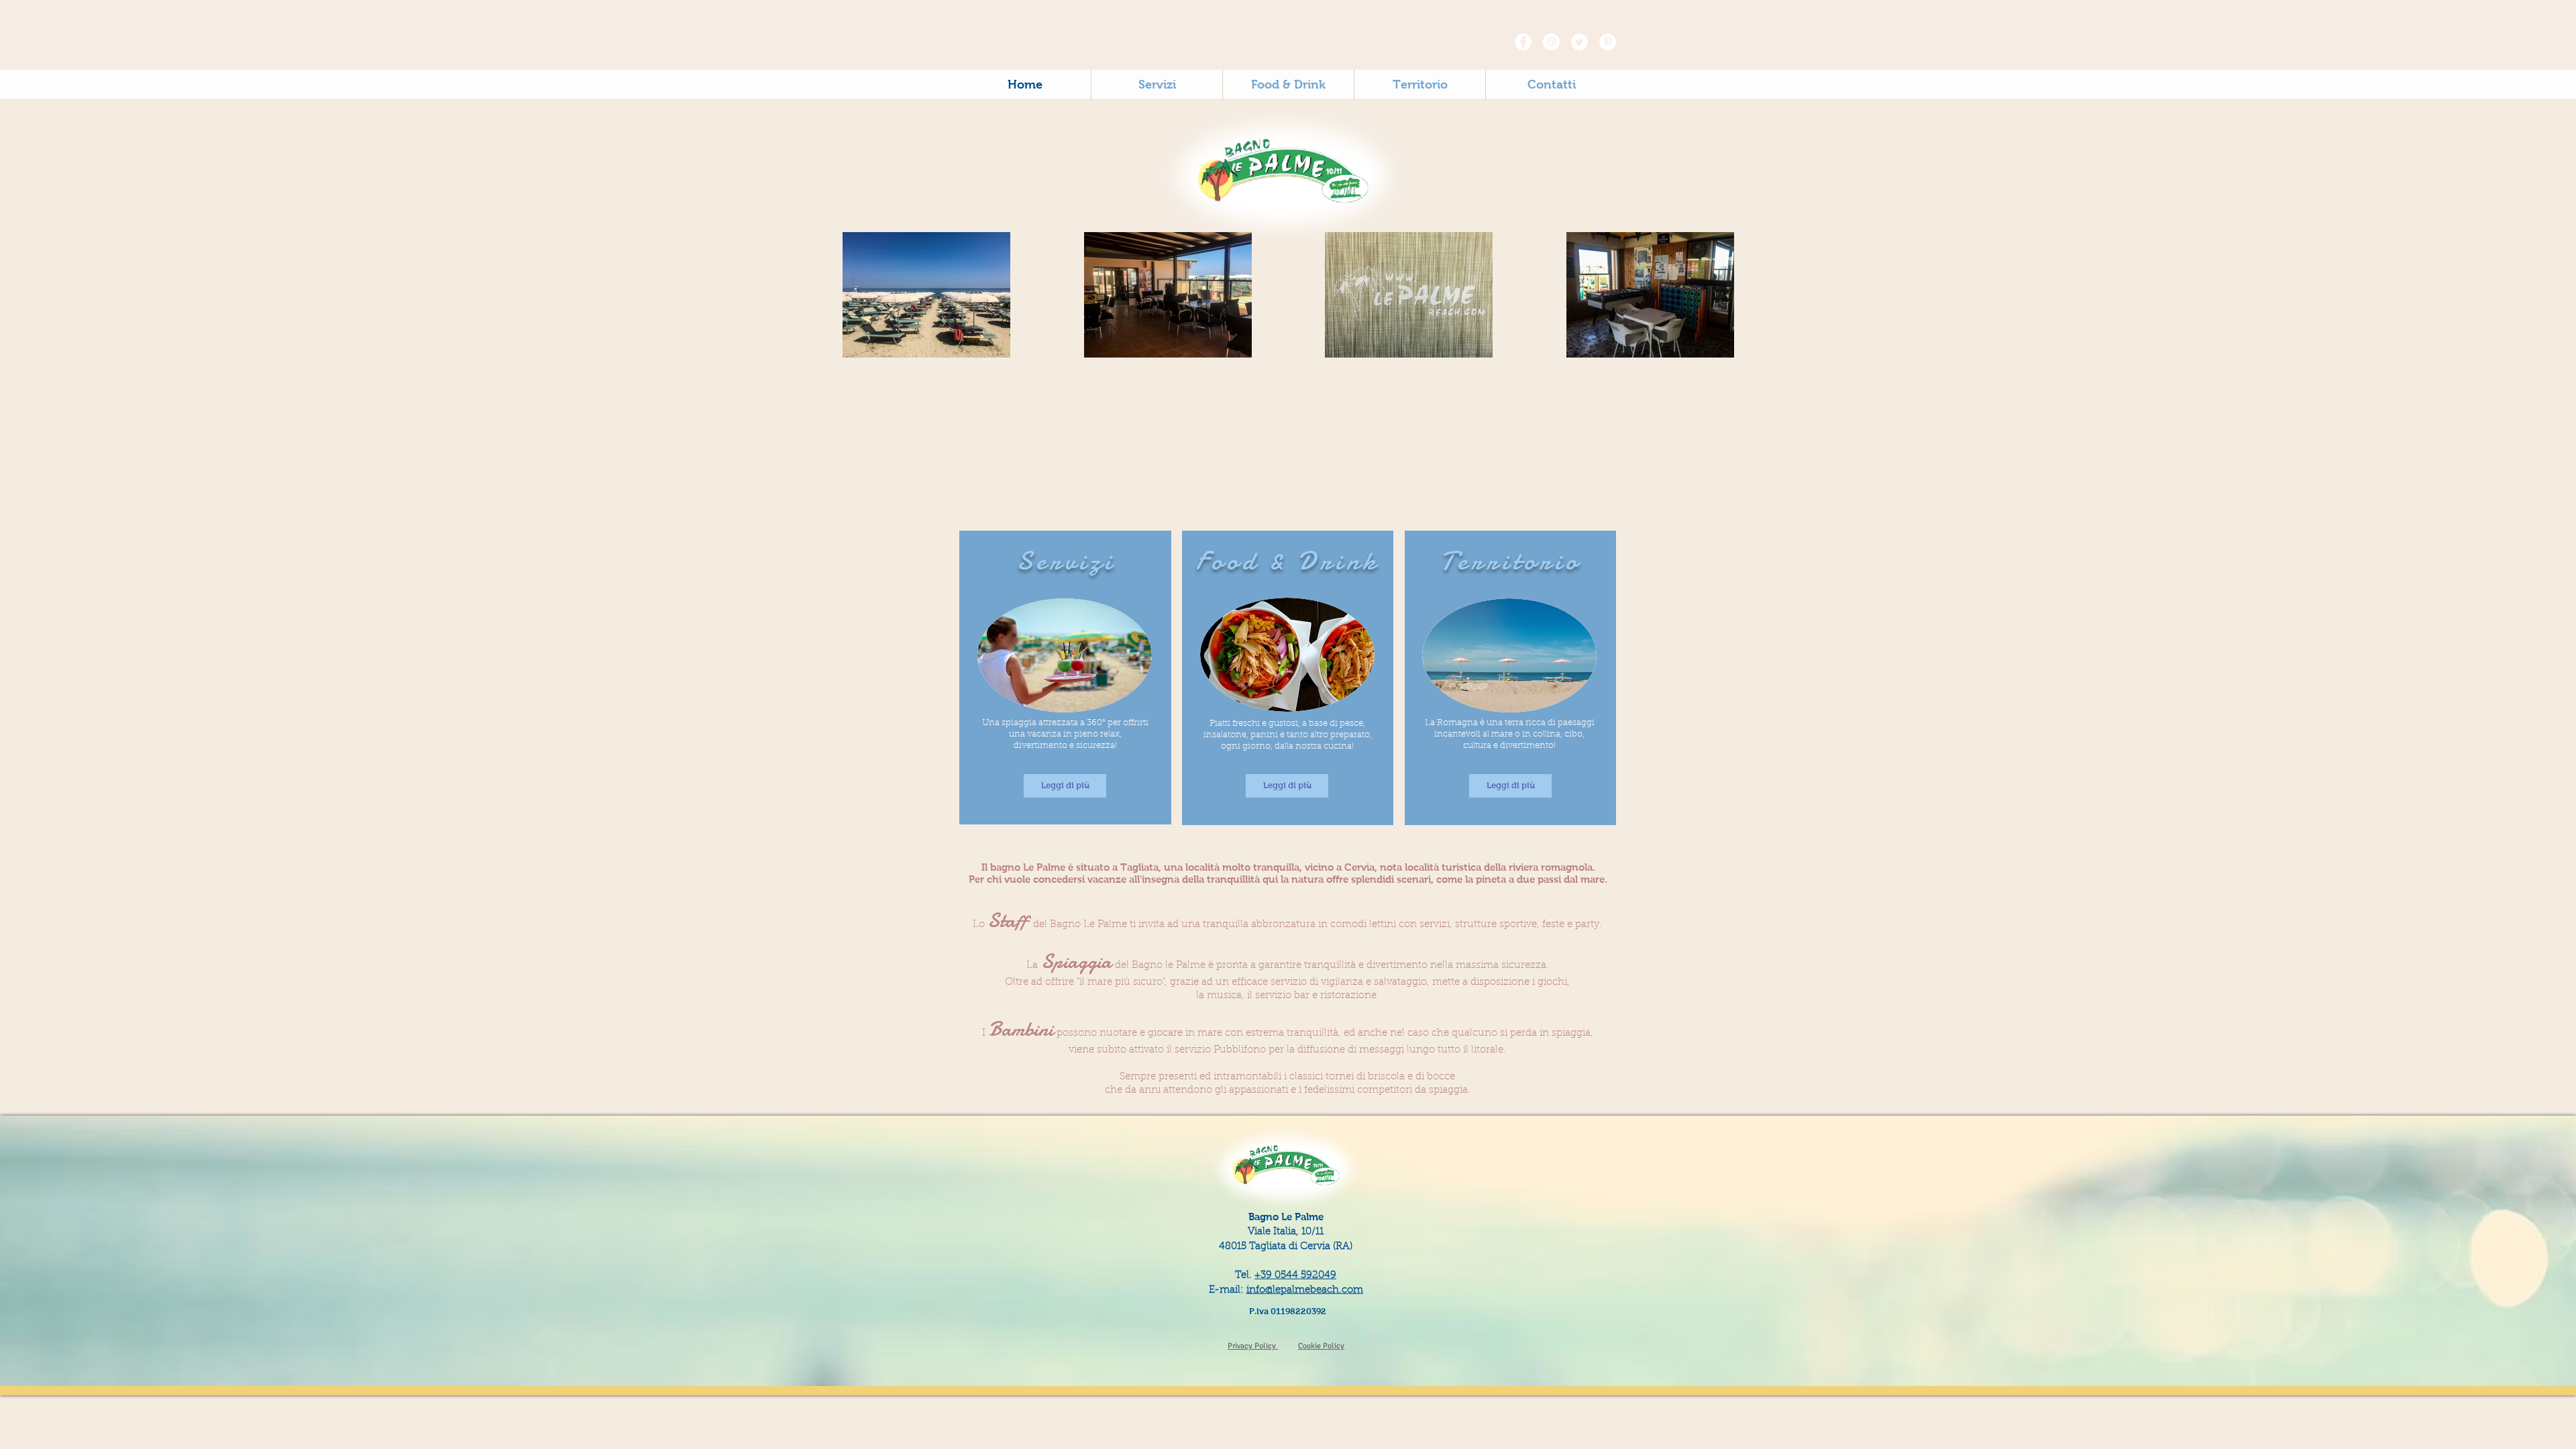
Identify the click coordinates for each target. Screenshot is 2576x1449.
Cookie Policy (1321, 1346)
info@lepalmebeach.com (1305, 1290)
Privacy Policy (1253, 1346)
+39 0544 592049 (1295, 1276)
